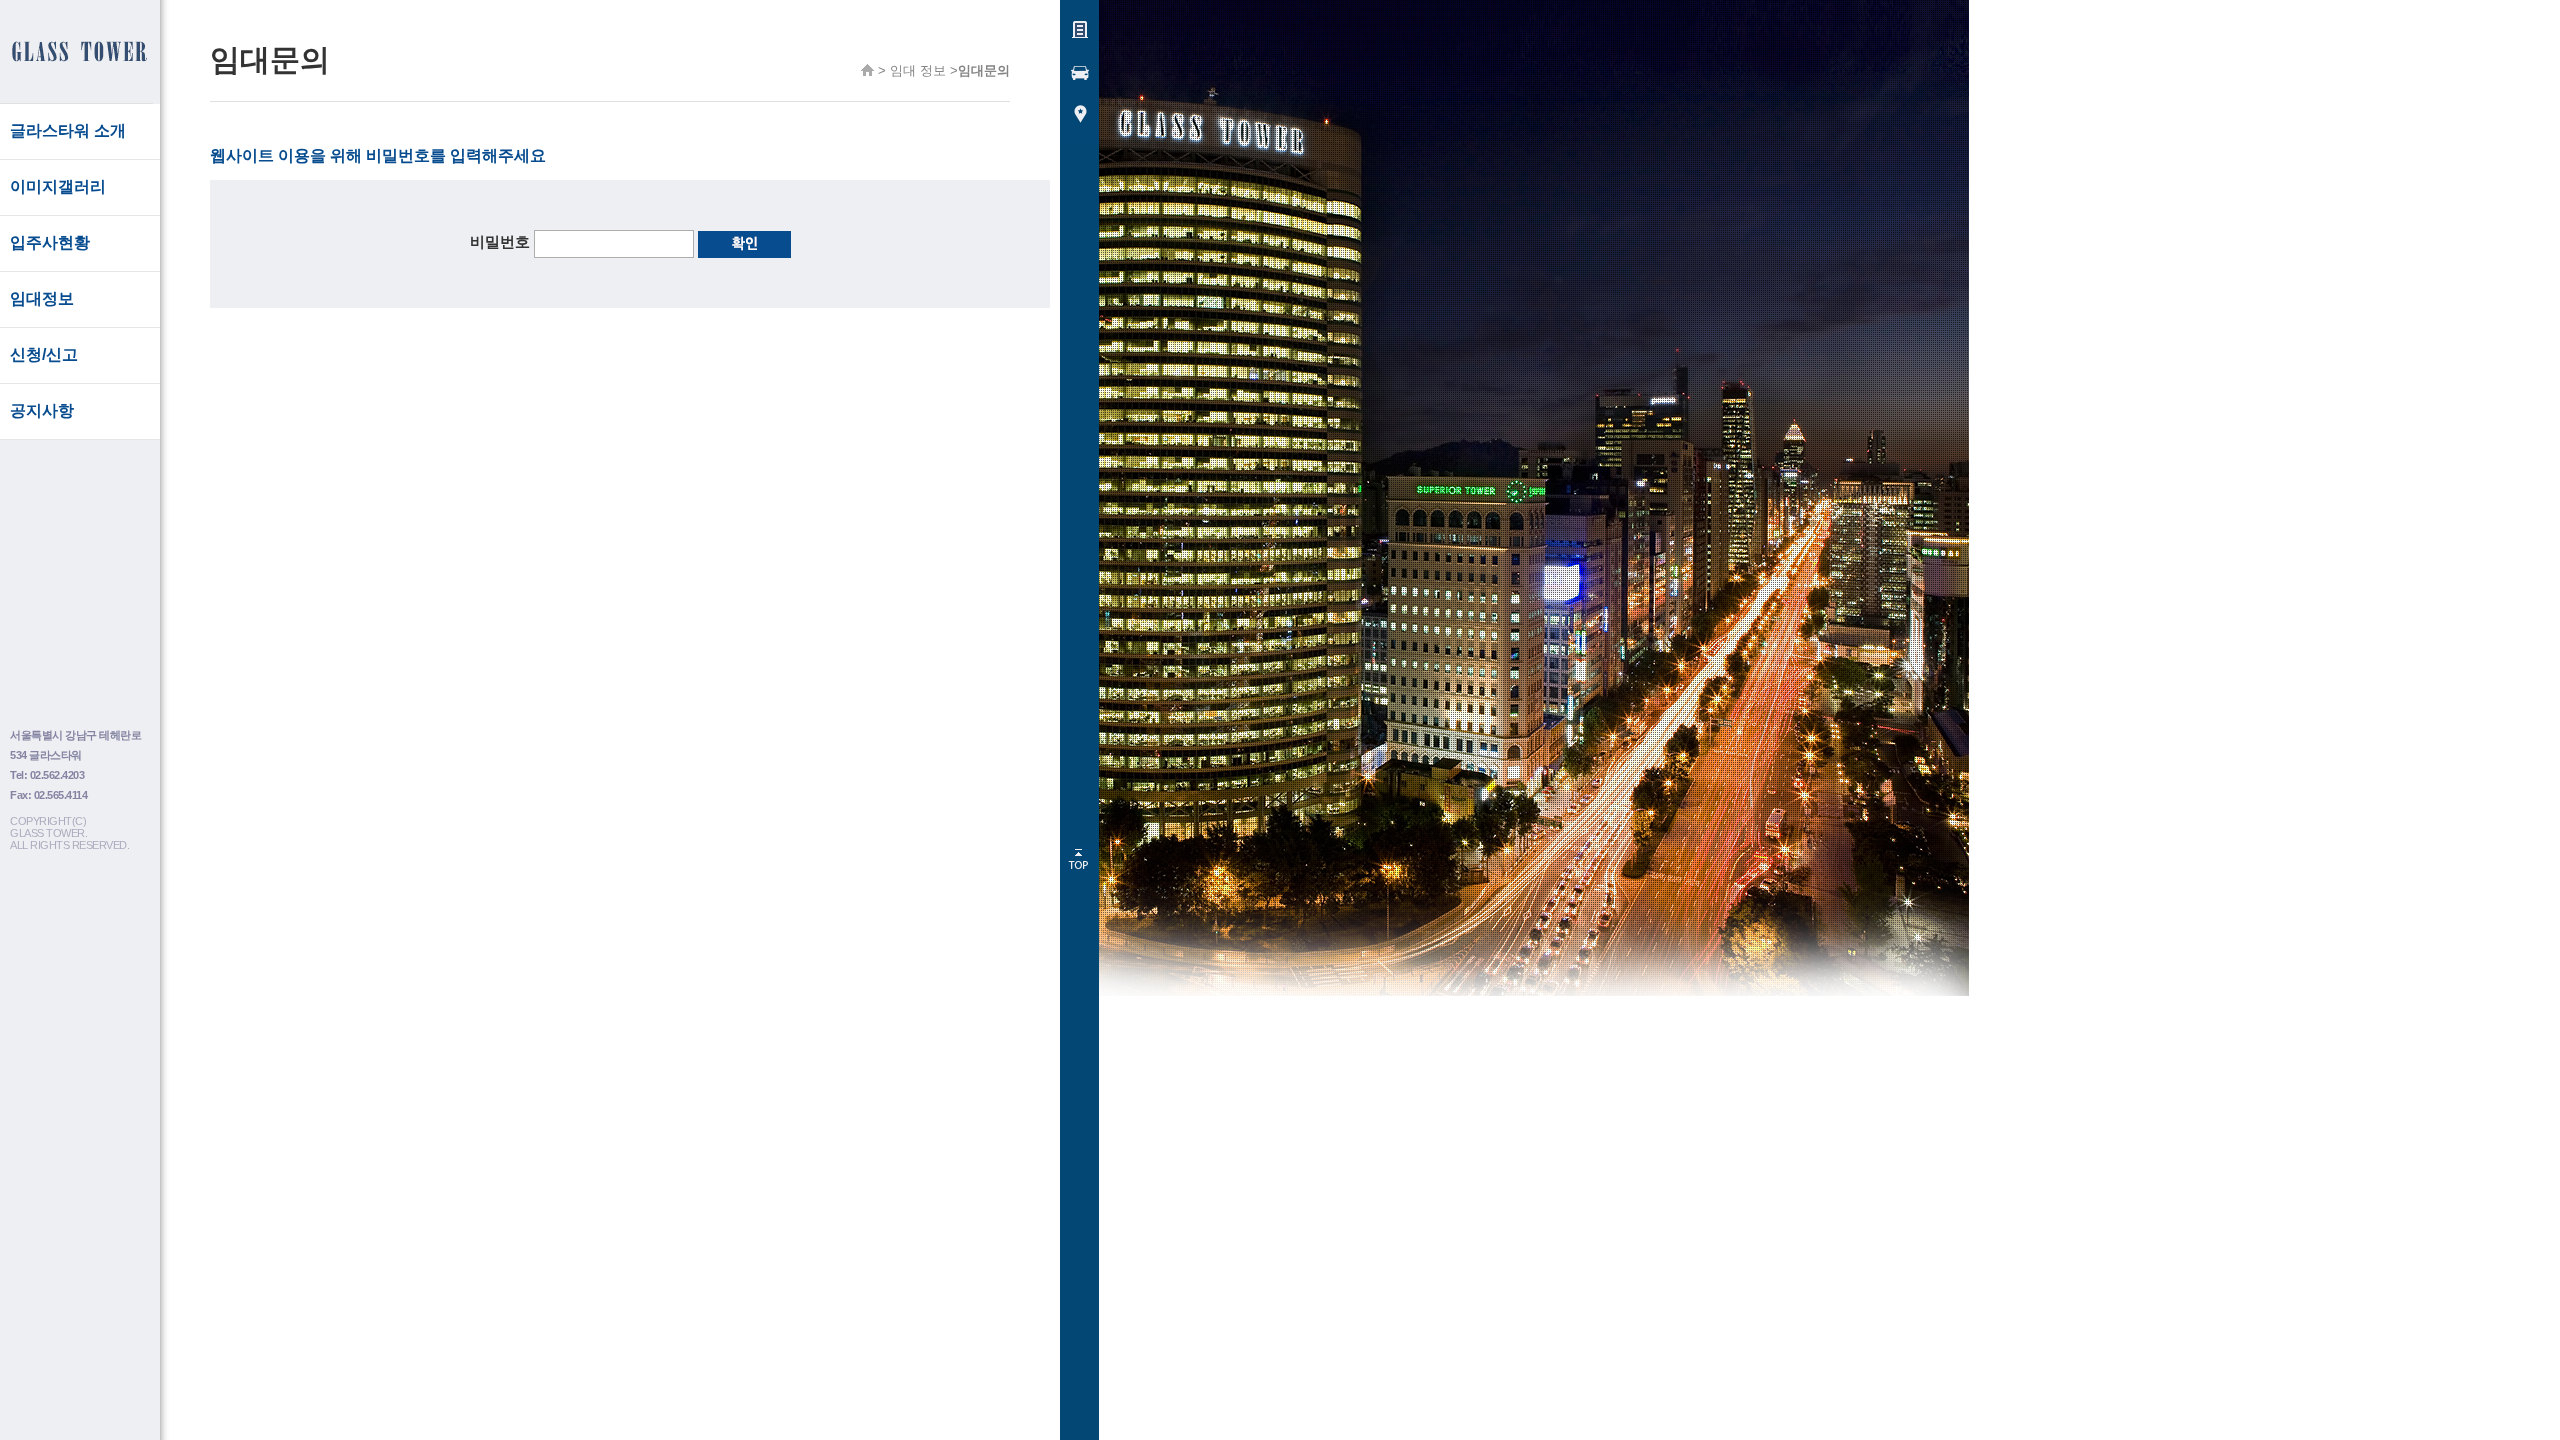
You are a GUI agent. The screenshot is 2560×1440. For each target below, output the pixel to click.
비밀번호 (500, 241)
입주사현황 (50, 242)
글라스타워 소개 (68, 130)
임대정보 (42, 298)
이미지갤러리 (58, 186)
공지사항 (42, 410)
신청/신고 (44, 354)
